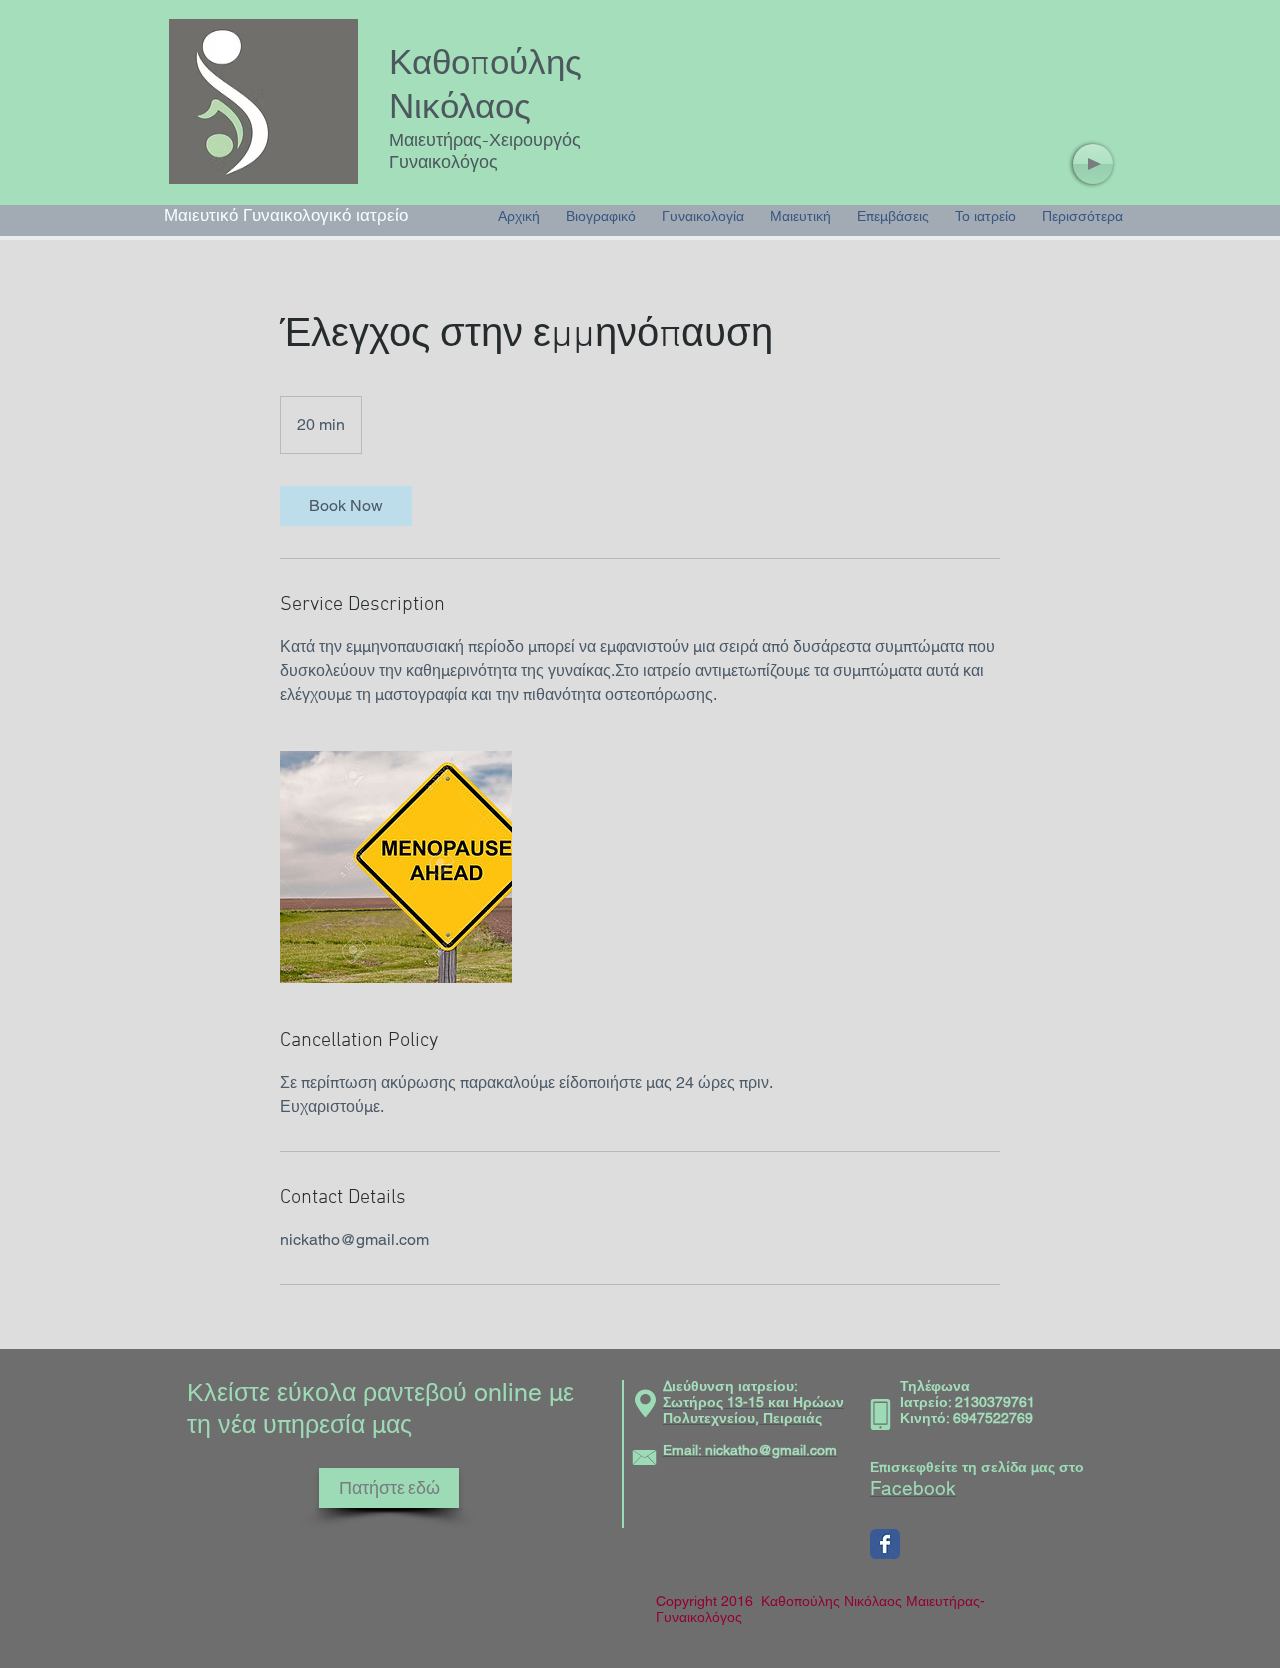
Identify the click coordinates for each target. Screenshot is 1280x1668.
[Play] (1093, 164)
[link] (346, 506)
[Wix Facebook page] (885, 1544)
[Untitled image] (396, 867)
